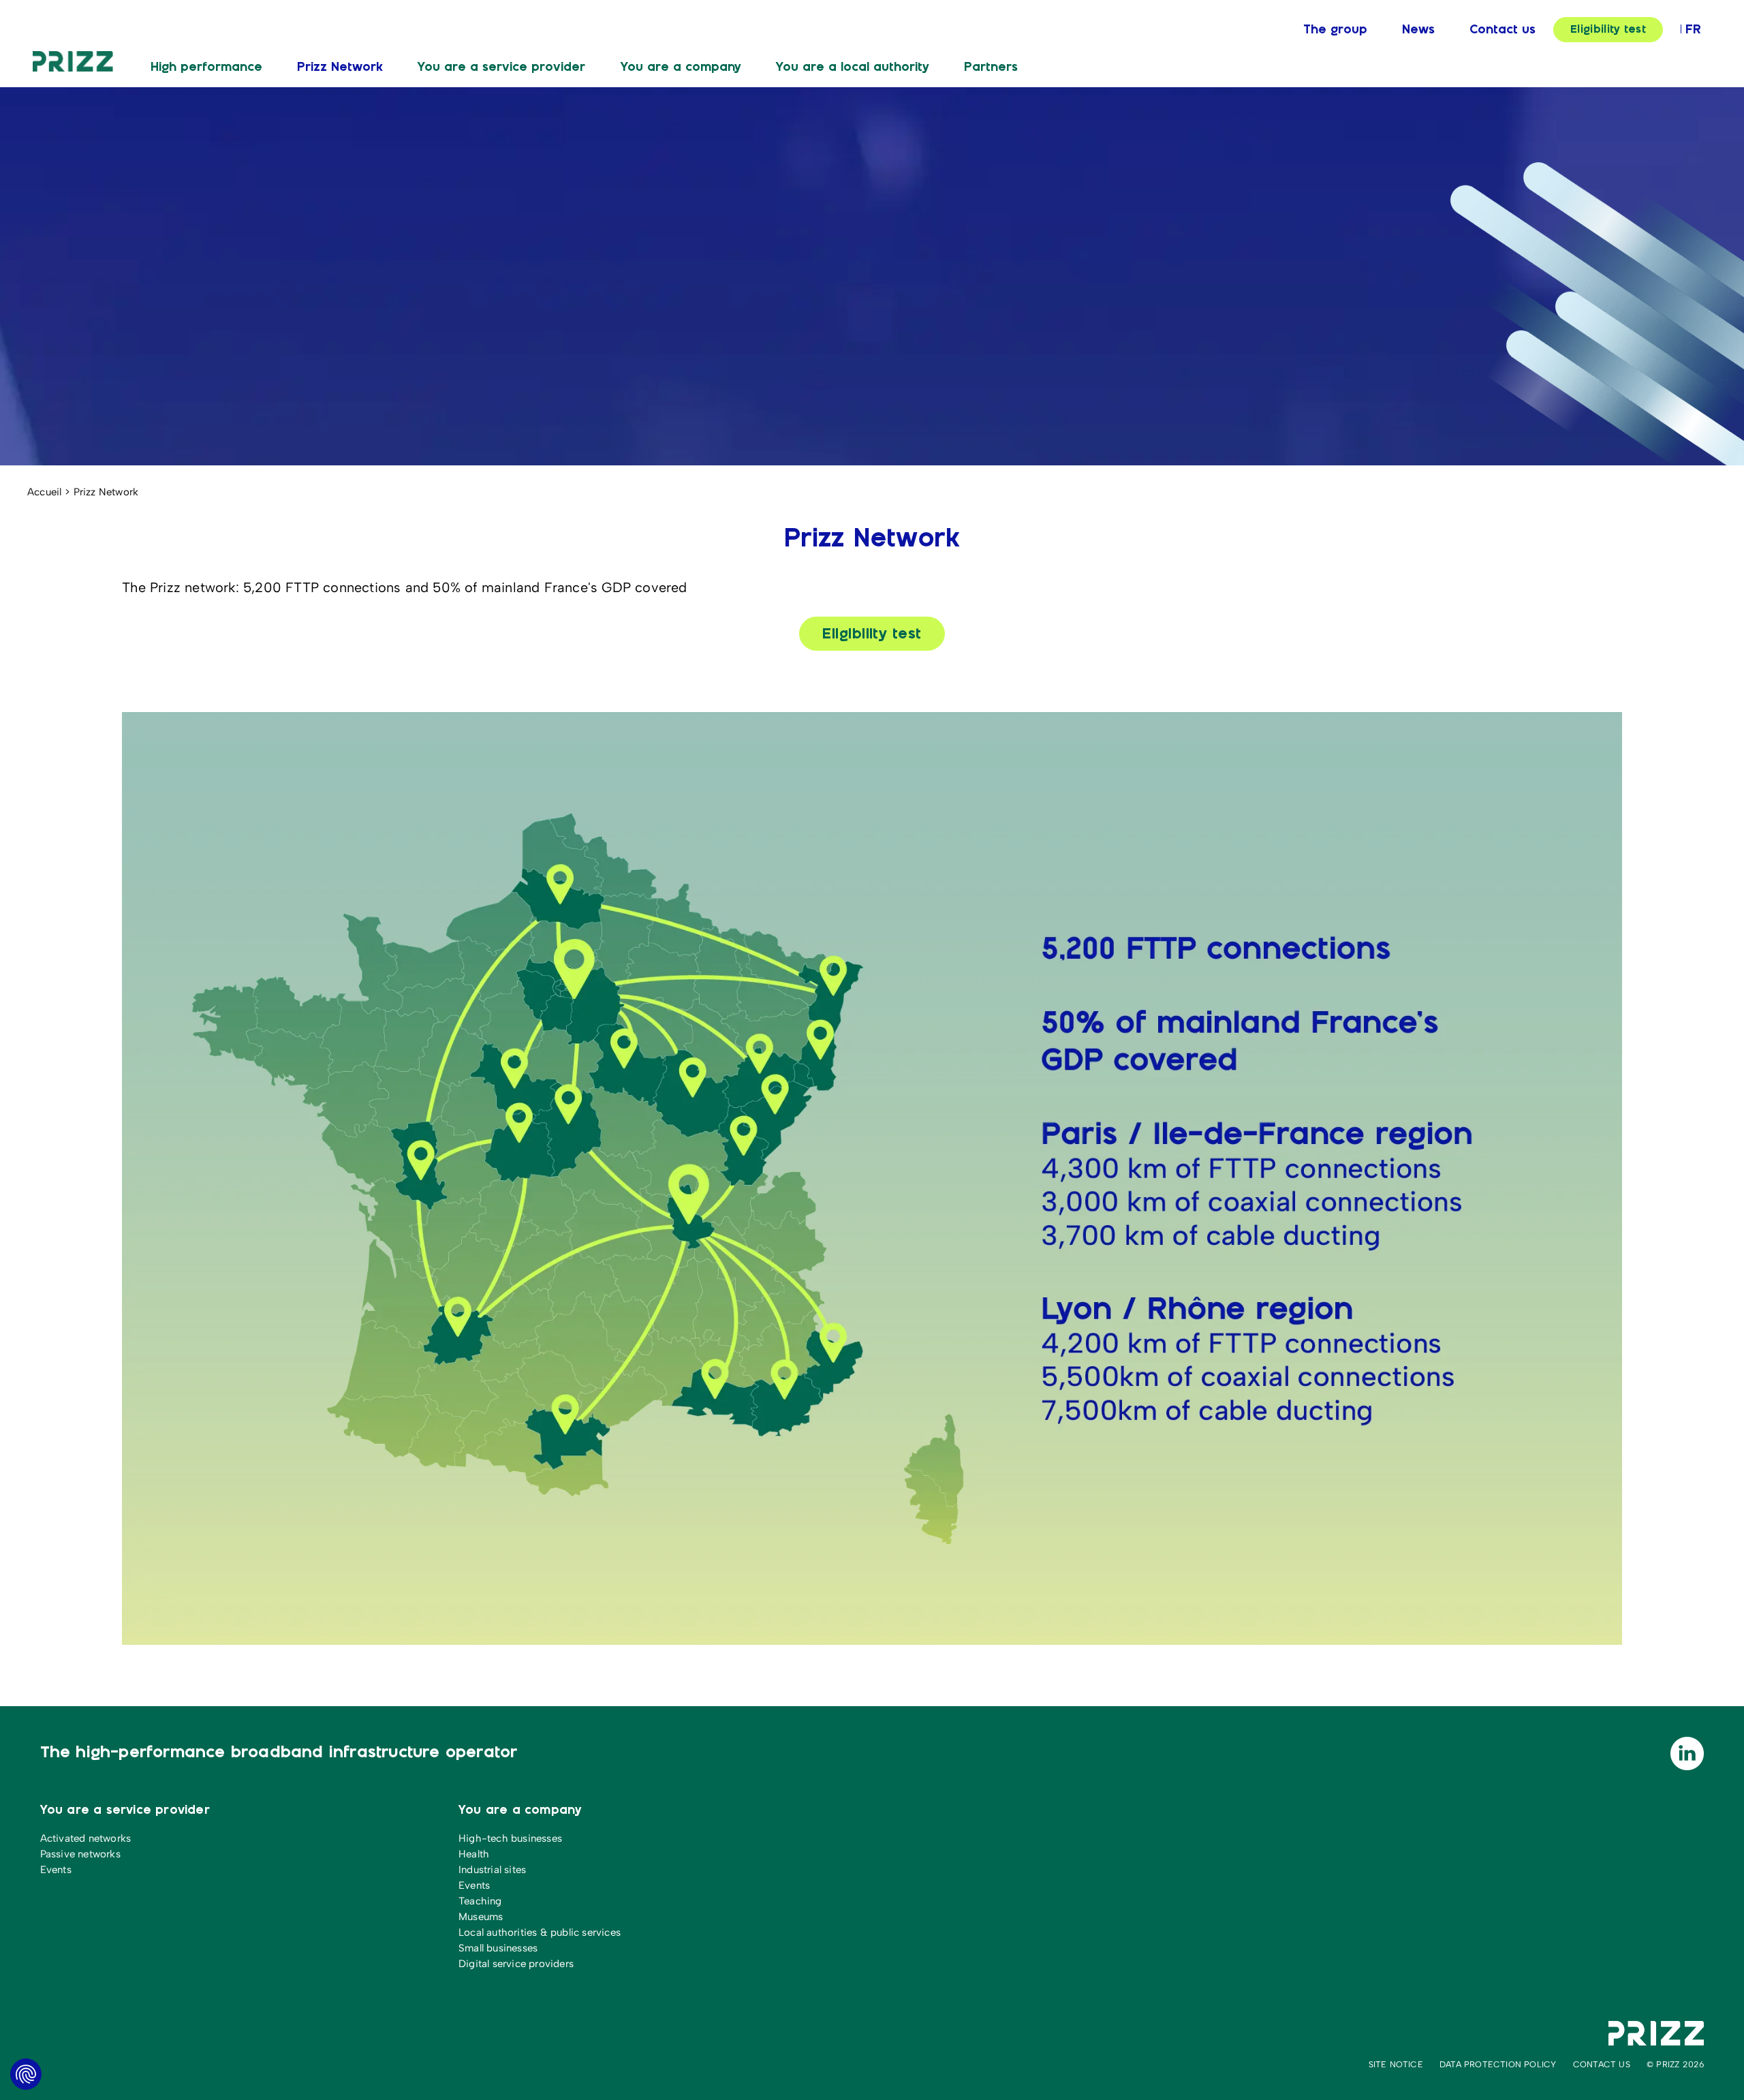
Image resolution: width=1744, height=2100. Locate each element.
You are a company (681, 67)
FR (1693, 30)
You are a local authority (853, 67)
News (1418, 30)
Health (474, 1854)
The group (1335, 30)
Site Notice (1396, 2064)
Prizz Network (340, 67)
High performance (206, 67)
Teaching (480, 1901)
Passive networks (80, 1854)
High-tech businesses (510, 1838)
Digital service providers (516, 1964)
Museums (481, 1917)
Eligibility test (1608, 30)
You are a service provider (501, 67)
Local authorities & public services (540, 1932)
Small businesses (498, 1948)
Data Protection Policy (1498, 2064)
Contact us (1502, 30)
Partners (991, 67)
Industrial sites (492, 1870)
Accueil (44, 492)
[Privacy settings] (26, 2074)
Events (56, 1870)
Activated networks (86, 1838)
